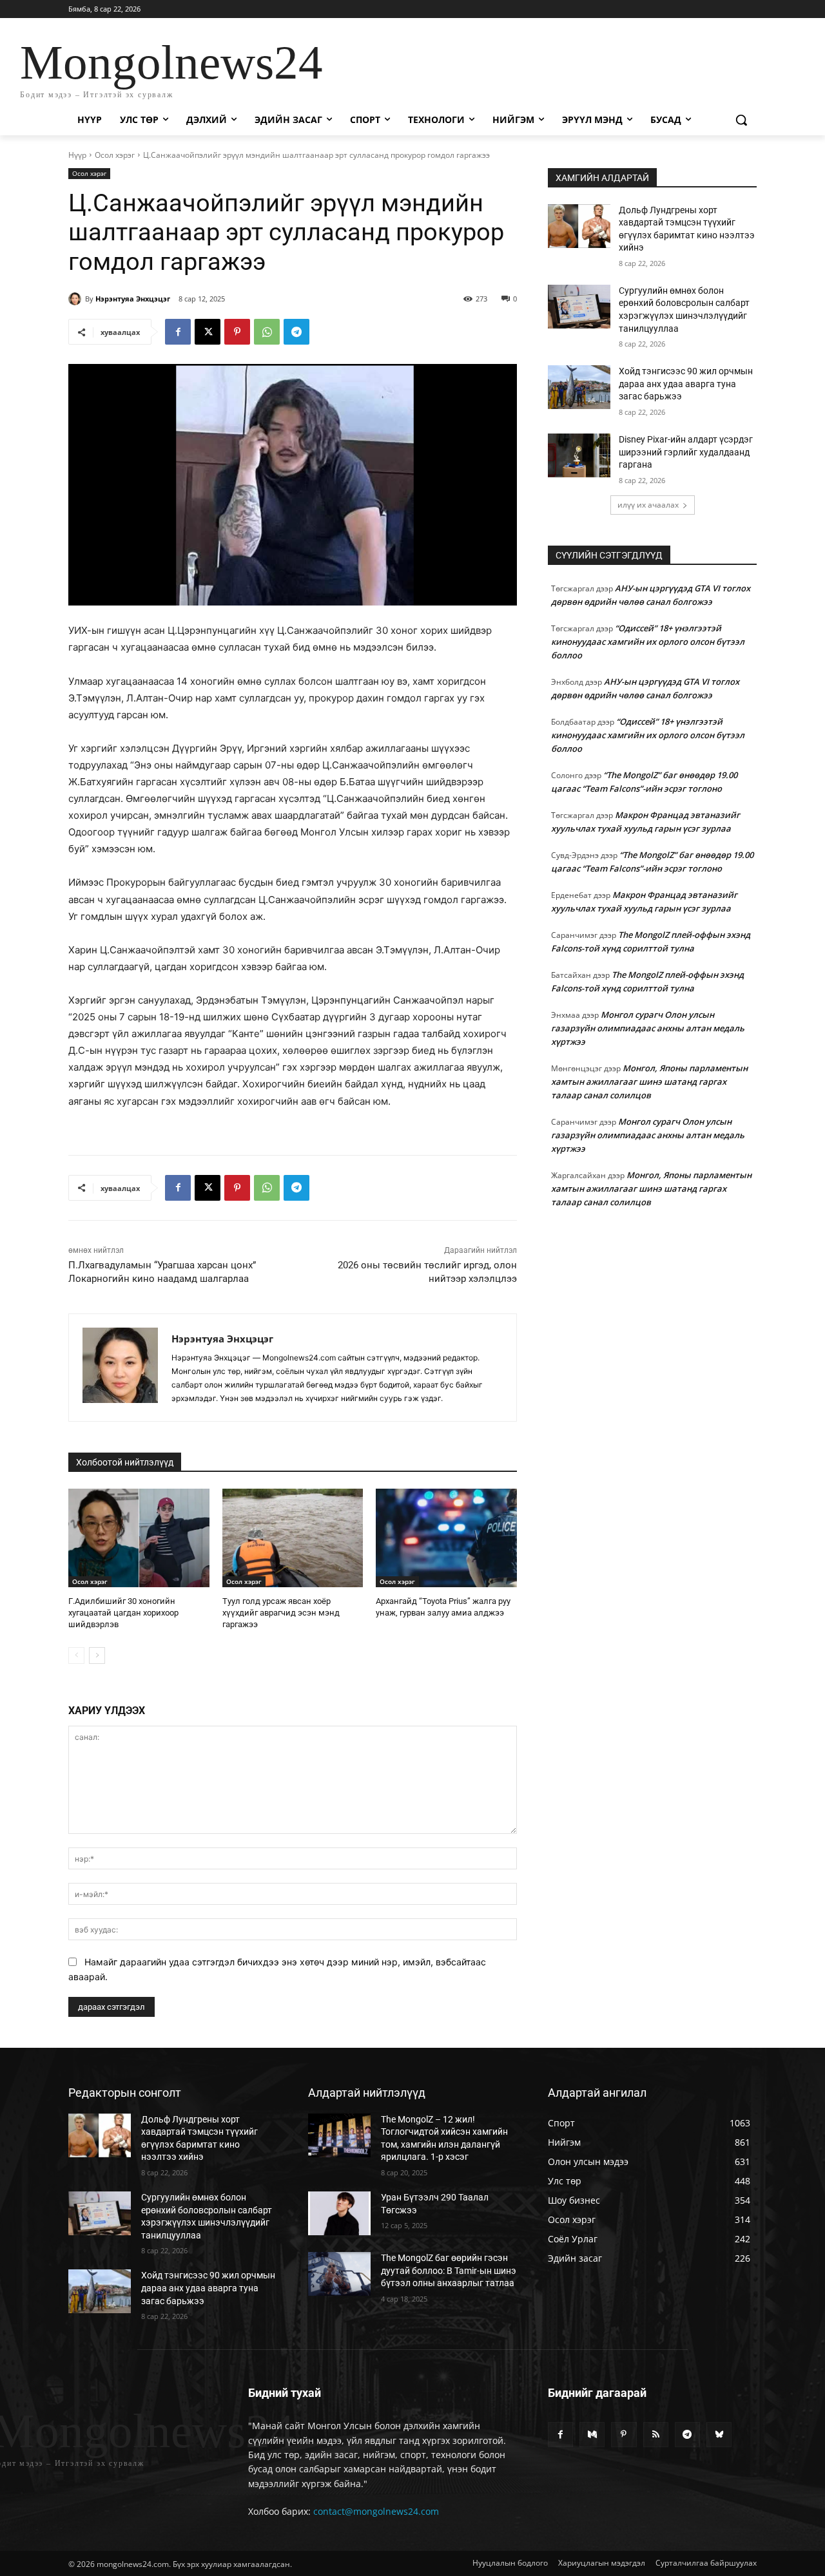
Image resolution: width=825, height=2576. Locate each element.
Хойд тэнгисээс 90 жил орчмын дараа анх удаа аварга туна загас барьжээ (686, 384)
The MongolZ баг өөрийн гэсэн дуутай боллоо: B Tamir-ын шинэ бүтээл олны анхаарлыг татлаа (449, 2270)
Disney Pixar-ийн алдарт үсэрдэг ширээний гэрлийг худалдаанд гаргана (686, 452)
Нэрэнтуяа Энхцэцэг (133, 299)
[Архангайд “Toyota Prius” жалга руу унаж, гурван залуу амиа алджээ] (446, 1538)
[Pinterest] (237, 332)
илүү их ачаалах (648, 505)
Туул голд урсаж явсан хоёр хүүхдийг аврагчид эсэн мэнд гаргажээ (281, 1613)
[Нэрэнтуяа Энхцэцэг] (77, 299)
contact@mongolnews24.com (376, 2511)
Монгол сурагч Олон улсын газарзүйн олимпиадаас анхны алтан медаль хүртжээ (648, 1028)
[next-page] (97, 1655)
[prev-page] (76, 1655)
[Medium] (592, 2435)
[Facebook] (178, 332)
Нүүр (77, 155)
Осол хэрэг (115, 155)
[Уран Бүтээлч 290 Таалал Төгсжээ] (339, 2213)
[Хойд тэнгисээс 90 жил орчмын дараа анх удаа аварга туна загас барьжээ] (579, 387)
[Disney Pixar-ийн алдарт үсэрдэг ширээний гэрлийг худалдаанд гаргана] (579, 455)
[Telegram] (296, 332)
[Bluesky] (719, 2435)
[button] (741, 120)
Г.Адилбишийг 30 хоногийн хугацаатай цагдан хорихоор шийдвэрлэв (123, 1613)
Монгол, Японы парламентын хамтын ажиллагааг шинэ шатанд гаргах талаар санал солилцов (649, 1082)
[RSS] (656, 2435)
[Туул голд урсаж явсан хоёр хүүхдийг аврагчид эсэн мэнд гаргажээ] (293, 1538)
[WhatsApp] (267, 332)
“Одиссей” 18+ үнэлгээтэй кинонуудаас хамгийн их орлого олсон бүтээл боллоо (648, 642)
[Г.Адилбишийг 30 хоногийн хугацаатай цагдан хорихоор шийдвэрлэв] (139, 1538)
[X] (208, 332)
